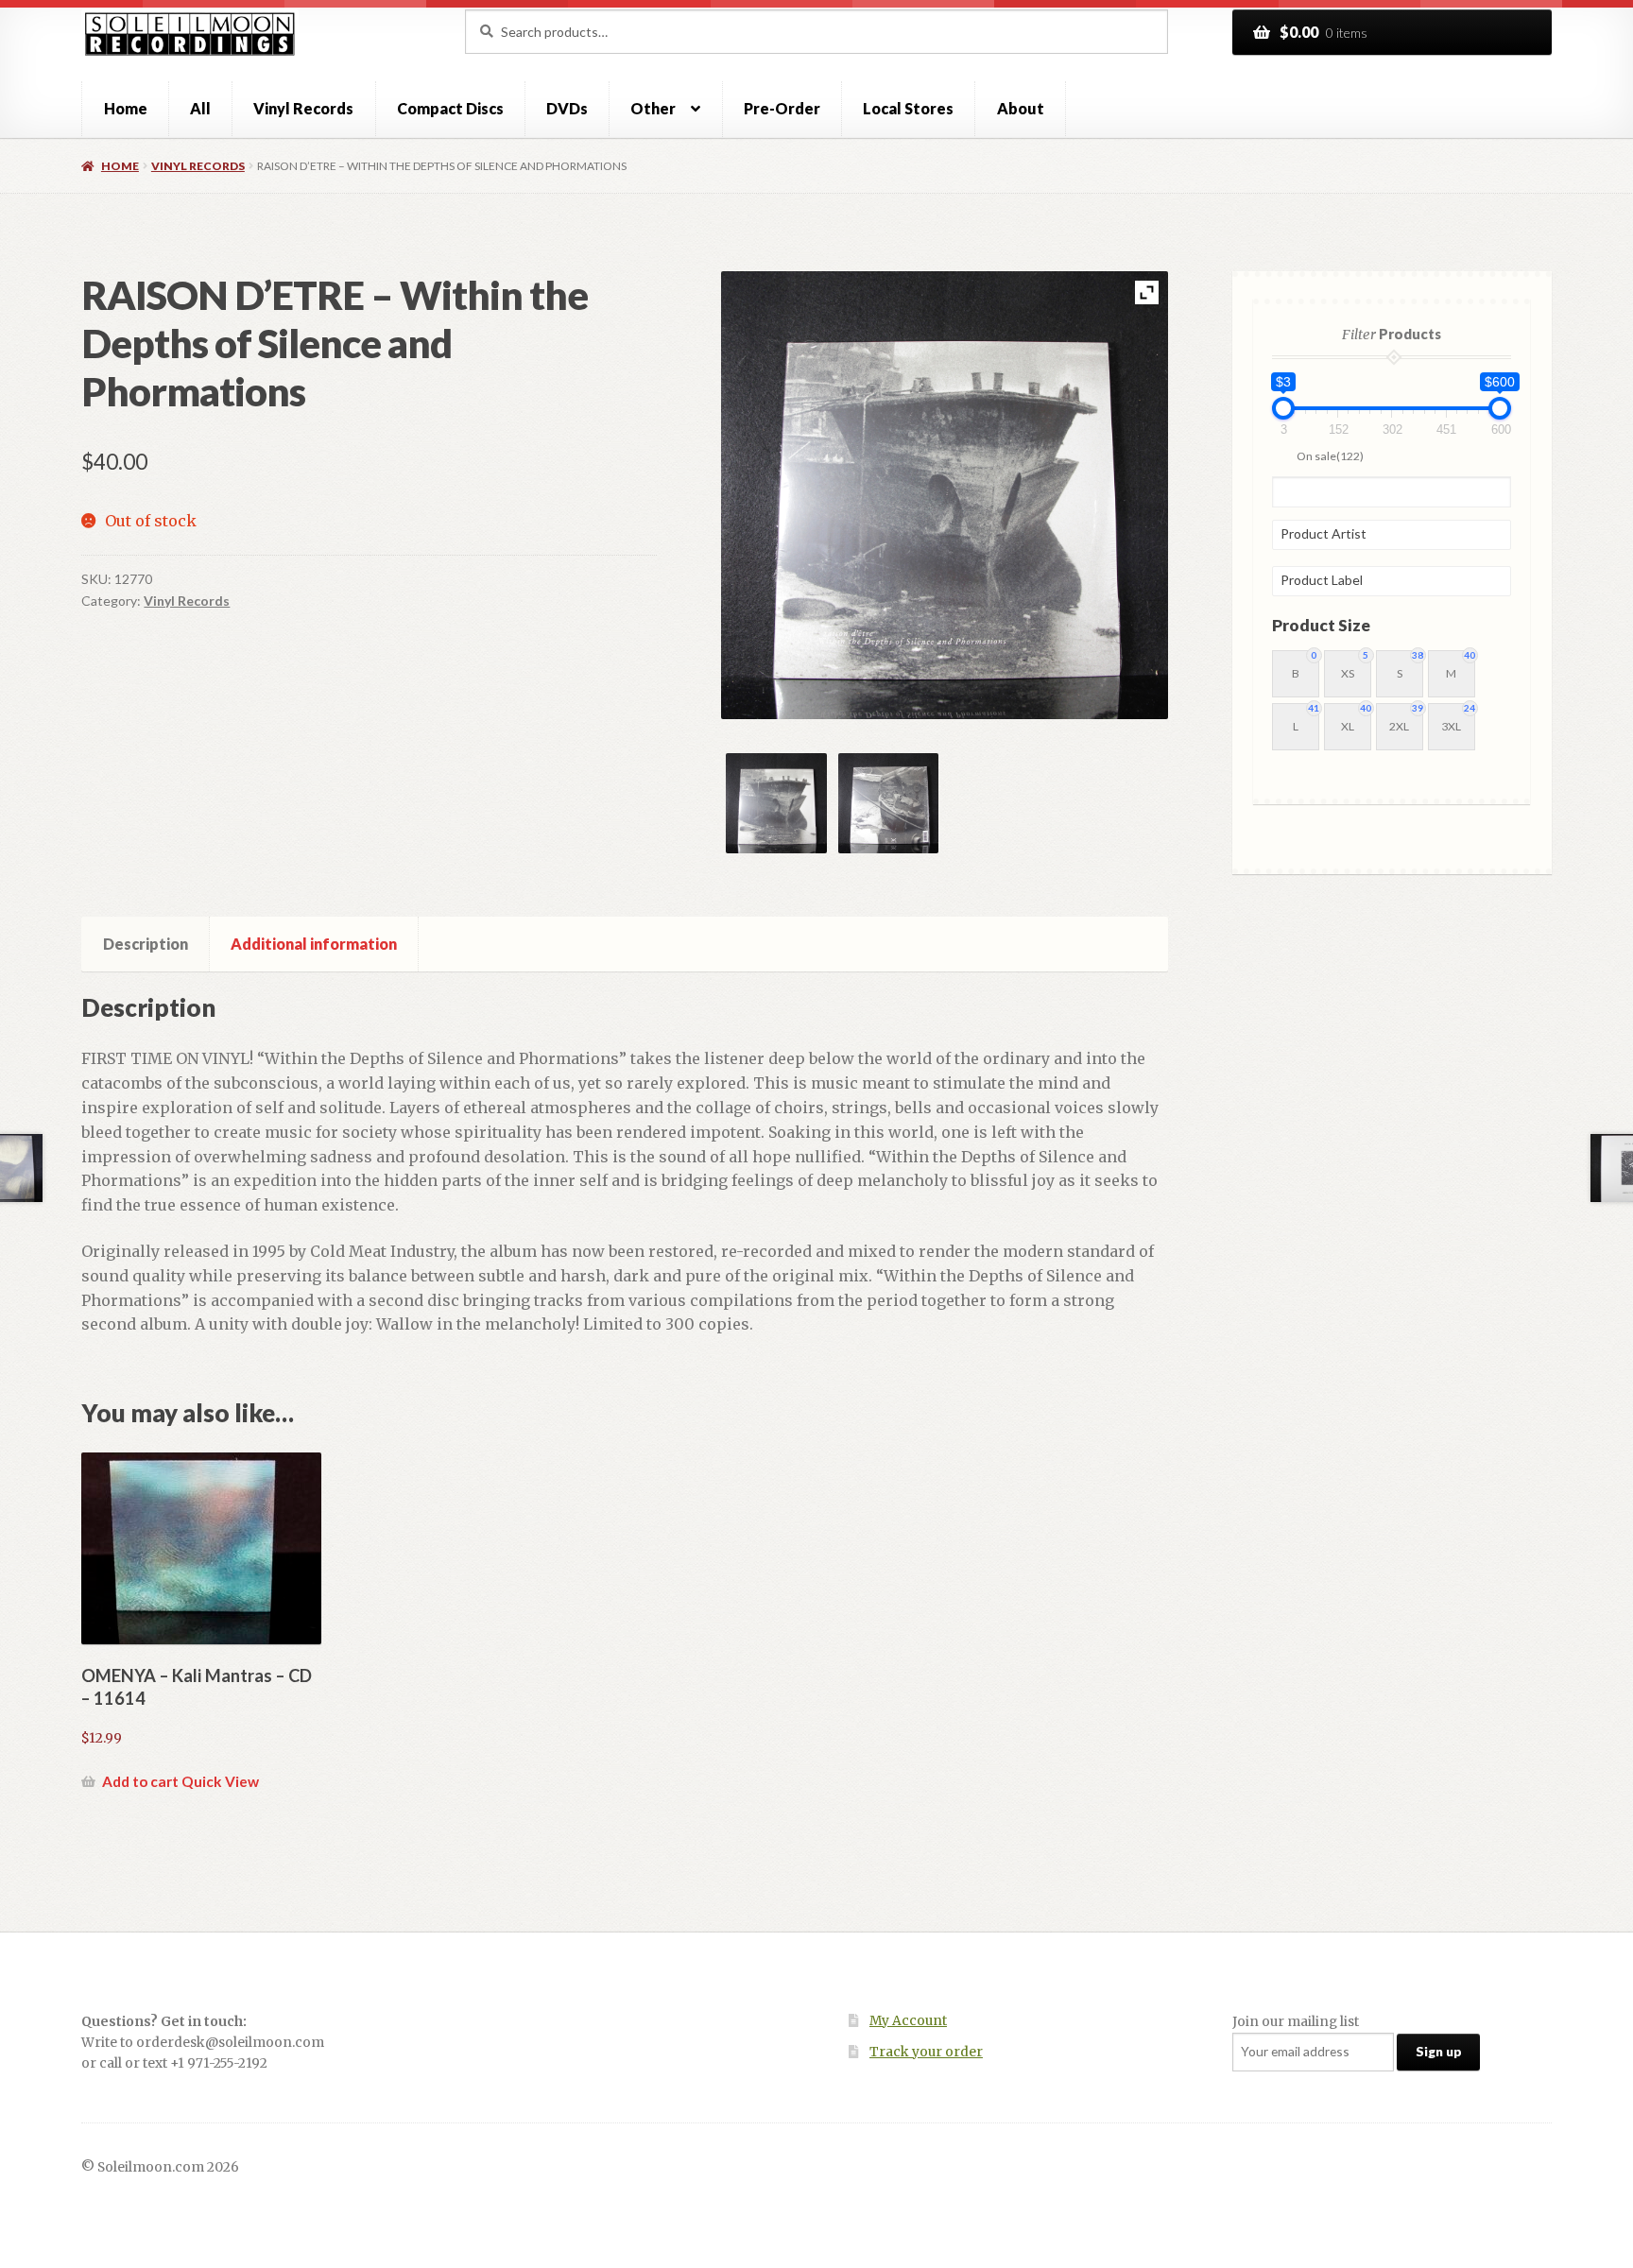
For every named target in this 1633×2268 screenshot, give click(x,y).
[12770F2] (888, 803)
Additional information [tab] (314, 944)
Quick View (220, 1781)
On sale (1330, 456)
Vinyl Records (303, 108)
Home (126, 108)
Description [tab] (146, 944)
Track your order (926, 2052)
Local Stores (908, 108)
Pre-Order (782, 108)
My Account (908, 2021)
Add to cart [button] (140, 1781)
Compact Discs (450, 108)
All (200, 108)
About (1021, 108)
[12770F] (776, 803)
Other (653, 108)
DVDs (567, 108)
